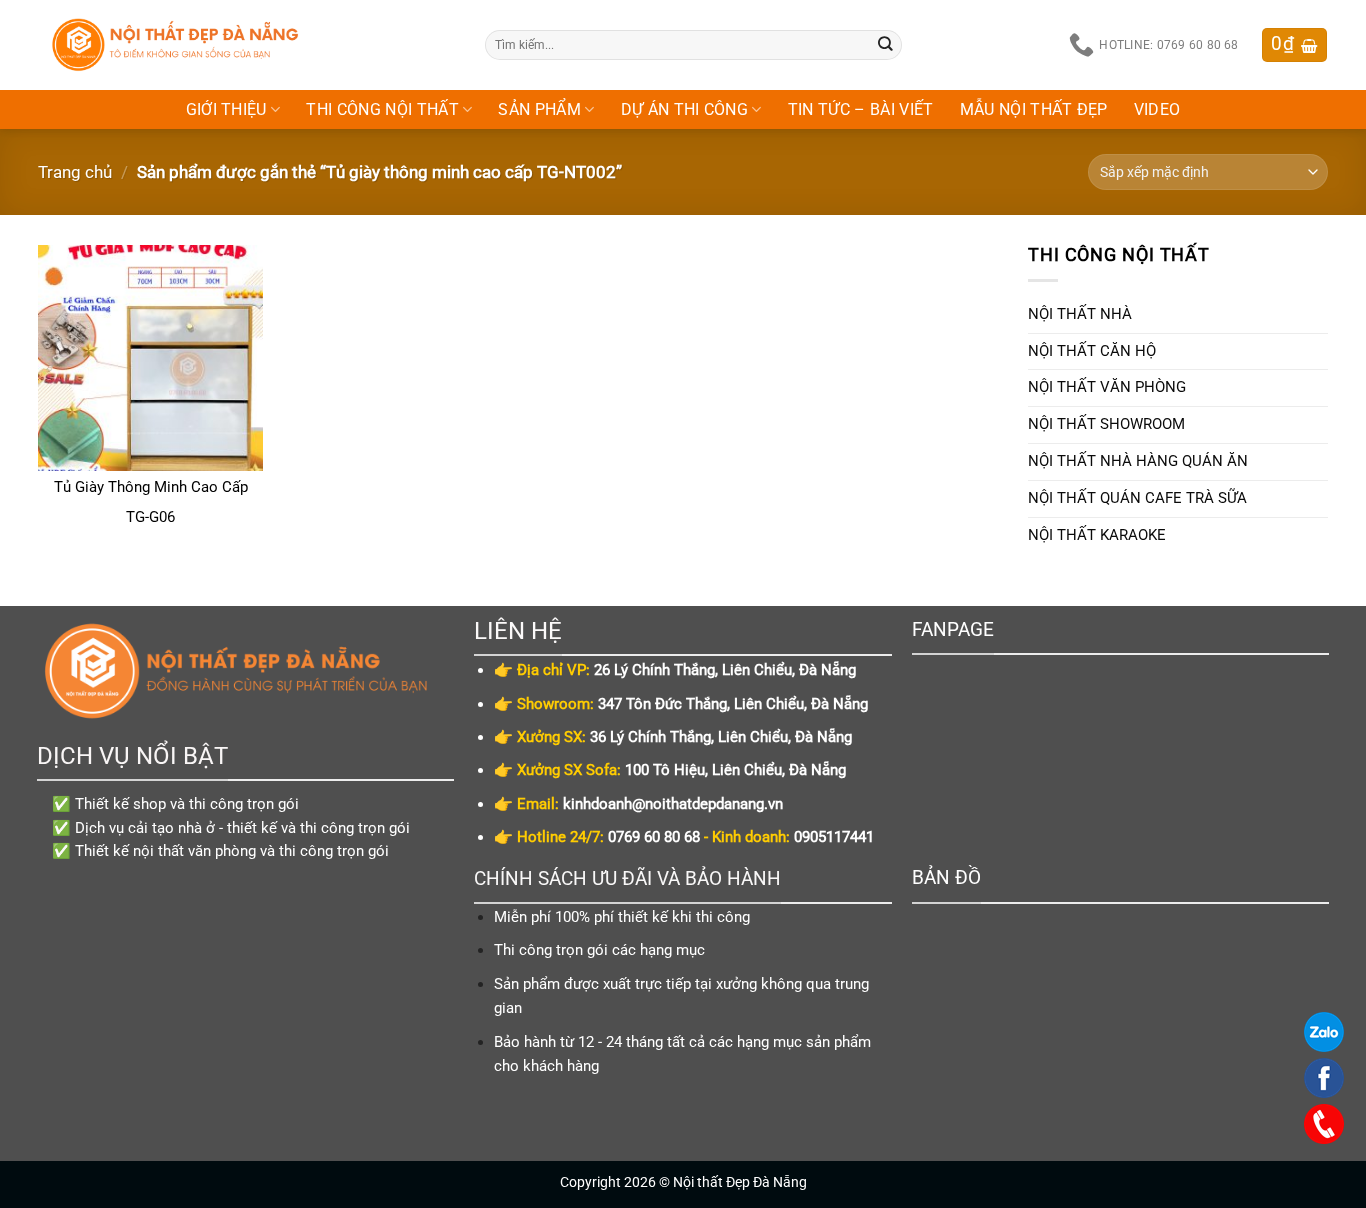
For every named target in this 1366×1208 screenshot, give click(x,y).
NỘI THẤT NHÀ (1080, 314)
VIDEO (1157, 109)
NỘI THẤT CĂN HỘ (1092, 351)
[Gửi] (886, 44)
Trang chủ (75, 172)
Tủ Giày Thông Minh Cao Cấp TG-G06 (151, 502)
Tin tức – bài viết (861, 109)
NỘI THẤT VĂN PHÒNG (1107, 387)
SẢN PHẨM (539, 109)
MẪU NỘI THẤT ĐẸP (1034, 109)
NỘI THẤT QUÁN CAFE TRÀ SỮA (1137, 498)
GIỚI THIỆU (226, 109)
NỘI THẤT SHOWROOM (1106, 424)
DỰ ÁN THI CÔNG (685, 109)
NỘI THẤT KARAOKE (1097, 535)
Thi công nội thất (382, 109)
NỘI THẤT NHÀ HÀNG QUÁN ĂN (1138, 461)
